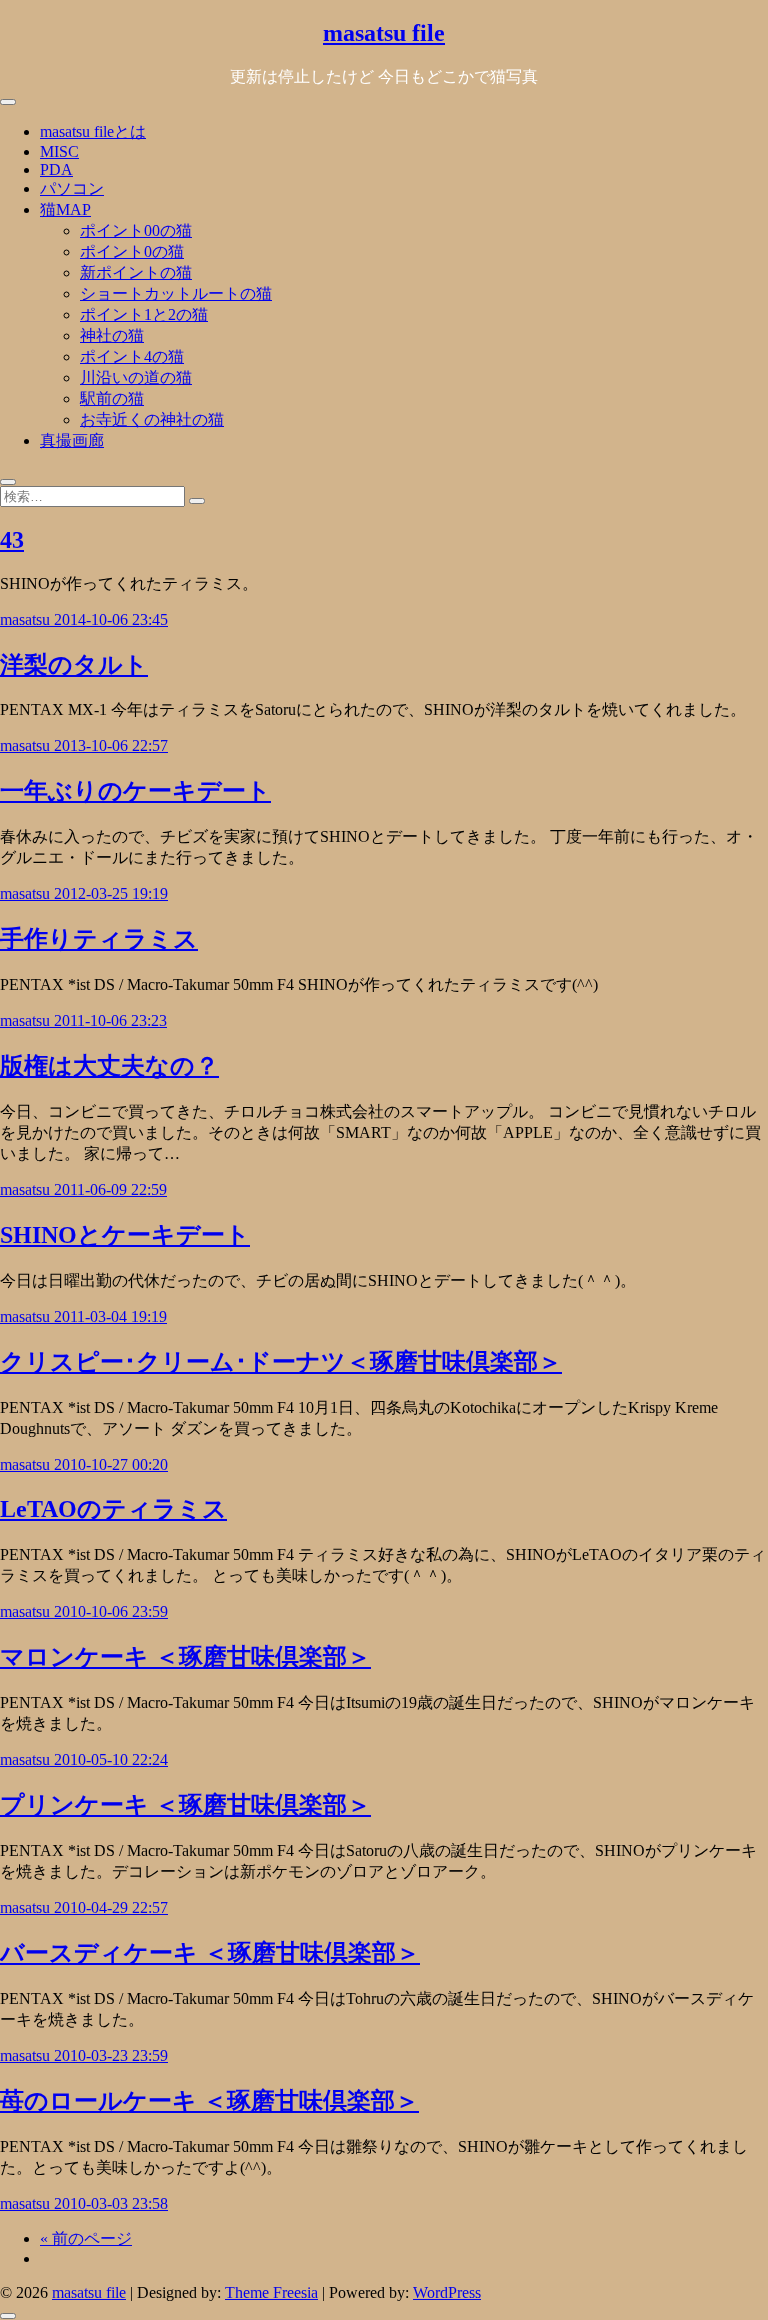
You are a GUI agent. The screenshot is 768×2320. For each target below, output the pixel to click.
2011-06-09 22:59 (110, 1189)
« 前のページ (86, 2238)
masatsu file (384, 33)
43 (12, 540)
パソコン (72, 188)
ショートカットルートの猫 (176, 293)
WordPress (447, 2292)
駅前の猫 (112, 398)
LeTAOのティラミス (113, 1509)
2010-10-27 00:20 (111, 1464)
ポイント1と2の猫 (144, 314)
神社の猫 (112, 335)
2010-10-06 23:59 (111, 1611)
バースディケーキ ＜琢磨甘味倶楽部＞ (210, 1953)
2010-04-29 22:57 (111, 1907)
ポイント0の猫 (132, 251)
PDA (56, 169)
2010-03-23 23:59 (111, 2055)
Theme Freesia (271, 2292)
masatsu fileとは (93, 131)
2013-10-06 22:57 (111, 745)
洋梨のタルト (74, 665)
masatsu (27, 619)
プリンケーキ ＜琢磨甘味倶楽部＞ (185, 1805)
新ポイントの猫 (136, 272)
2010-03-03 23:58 (111, 2203)
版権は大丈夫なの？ (109, 1066)
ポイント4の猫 (132, 356)
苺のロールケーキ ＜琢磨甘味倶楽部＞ (209, 2101)
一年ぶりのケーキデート (135, 791)
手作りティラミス (99, 939)
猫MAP (65, 209)
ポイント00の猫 (136, 230)
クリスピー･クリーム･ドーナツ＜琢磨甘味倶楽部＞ (281, 1362)
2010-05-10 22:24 (111, 1759)
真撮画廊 (72, 440)
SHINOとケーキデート (125, 1235)
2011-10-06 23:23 (110, 1020)
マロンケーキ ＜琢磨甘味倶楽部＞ (185, 1657)
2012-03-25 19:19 (111, 893)
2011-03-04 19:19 (110, 1316)
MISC (59, 151)
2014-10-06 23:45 (111, 619)
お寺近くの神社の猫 (152, 419)
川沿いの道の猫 (136, 377)
